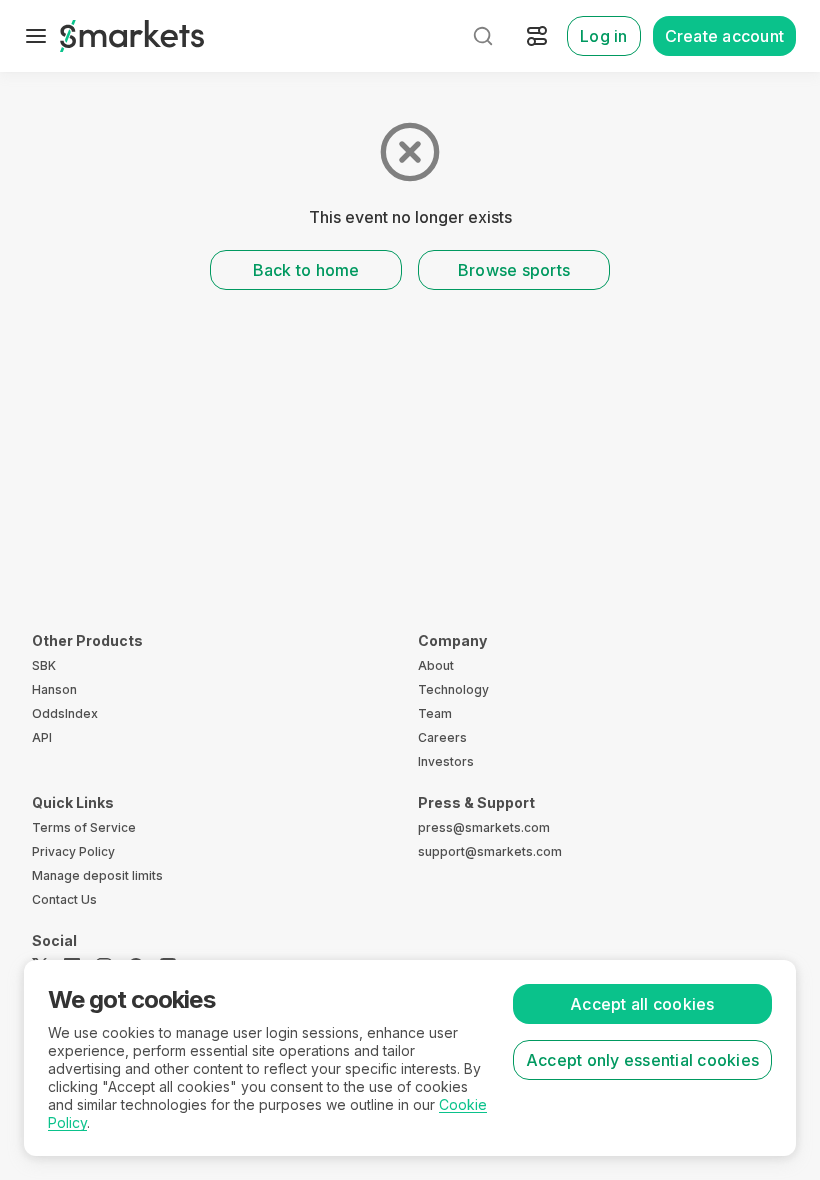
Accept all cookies (642, 1004)
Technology (453, 689)
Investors (446, 761)
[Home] (132, 36)
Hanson (54, 689)
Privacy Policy (73, 851)
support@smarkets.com (490, 851)
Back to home (306, 270)
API (42, 737)
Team (435, 713)
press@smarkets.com (484, 827)
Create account (725, 36)
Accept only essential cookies (642, 1060)
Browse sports (514, 270)
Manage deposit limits (97, 875)
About (436, 665)
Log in (604, 36)
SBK (44, 665)
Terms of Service (84, 827)
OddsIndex (65, 713)
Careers (442, 737)
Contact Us (64, 899)
